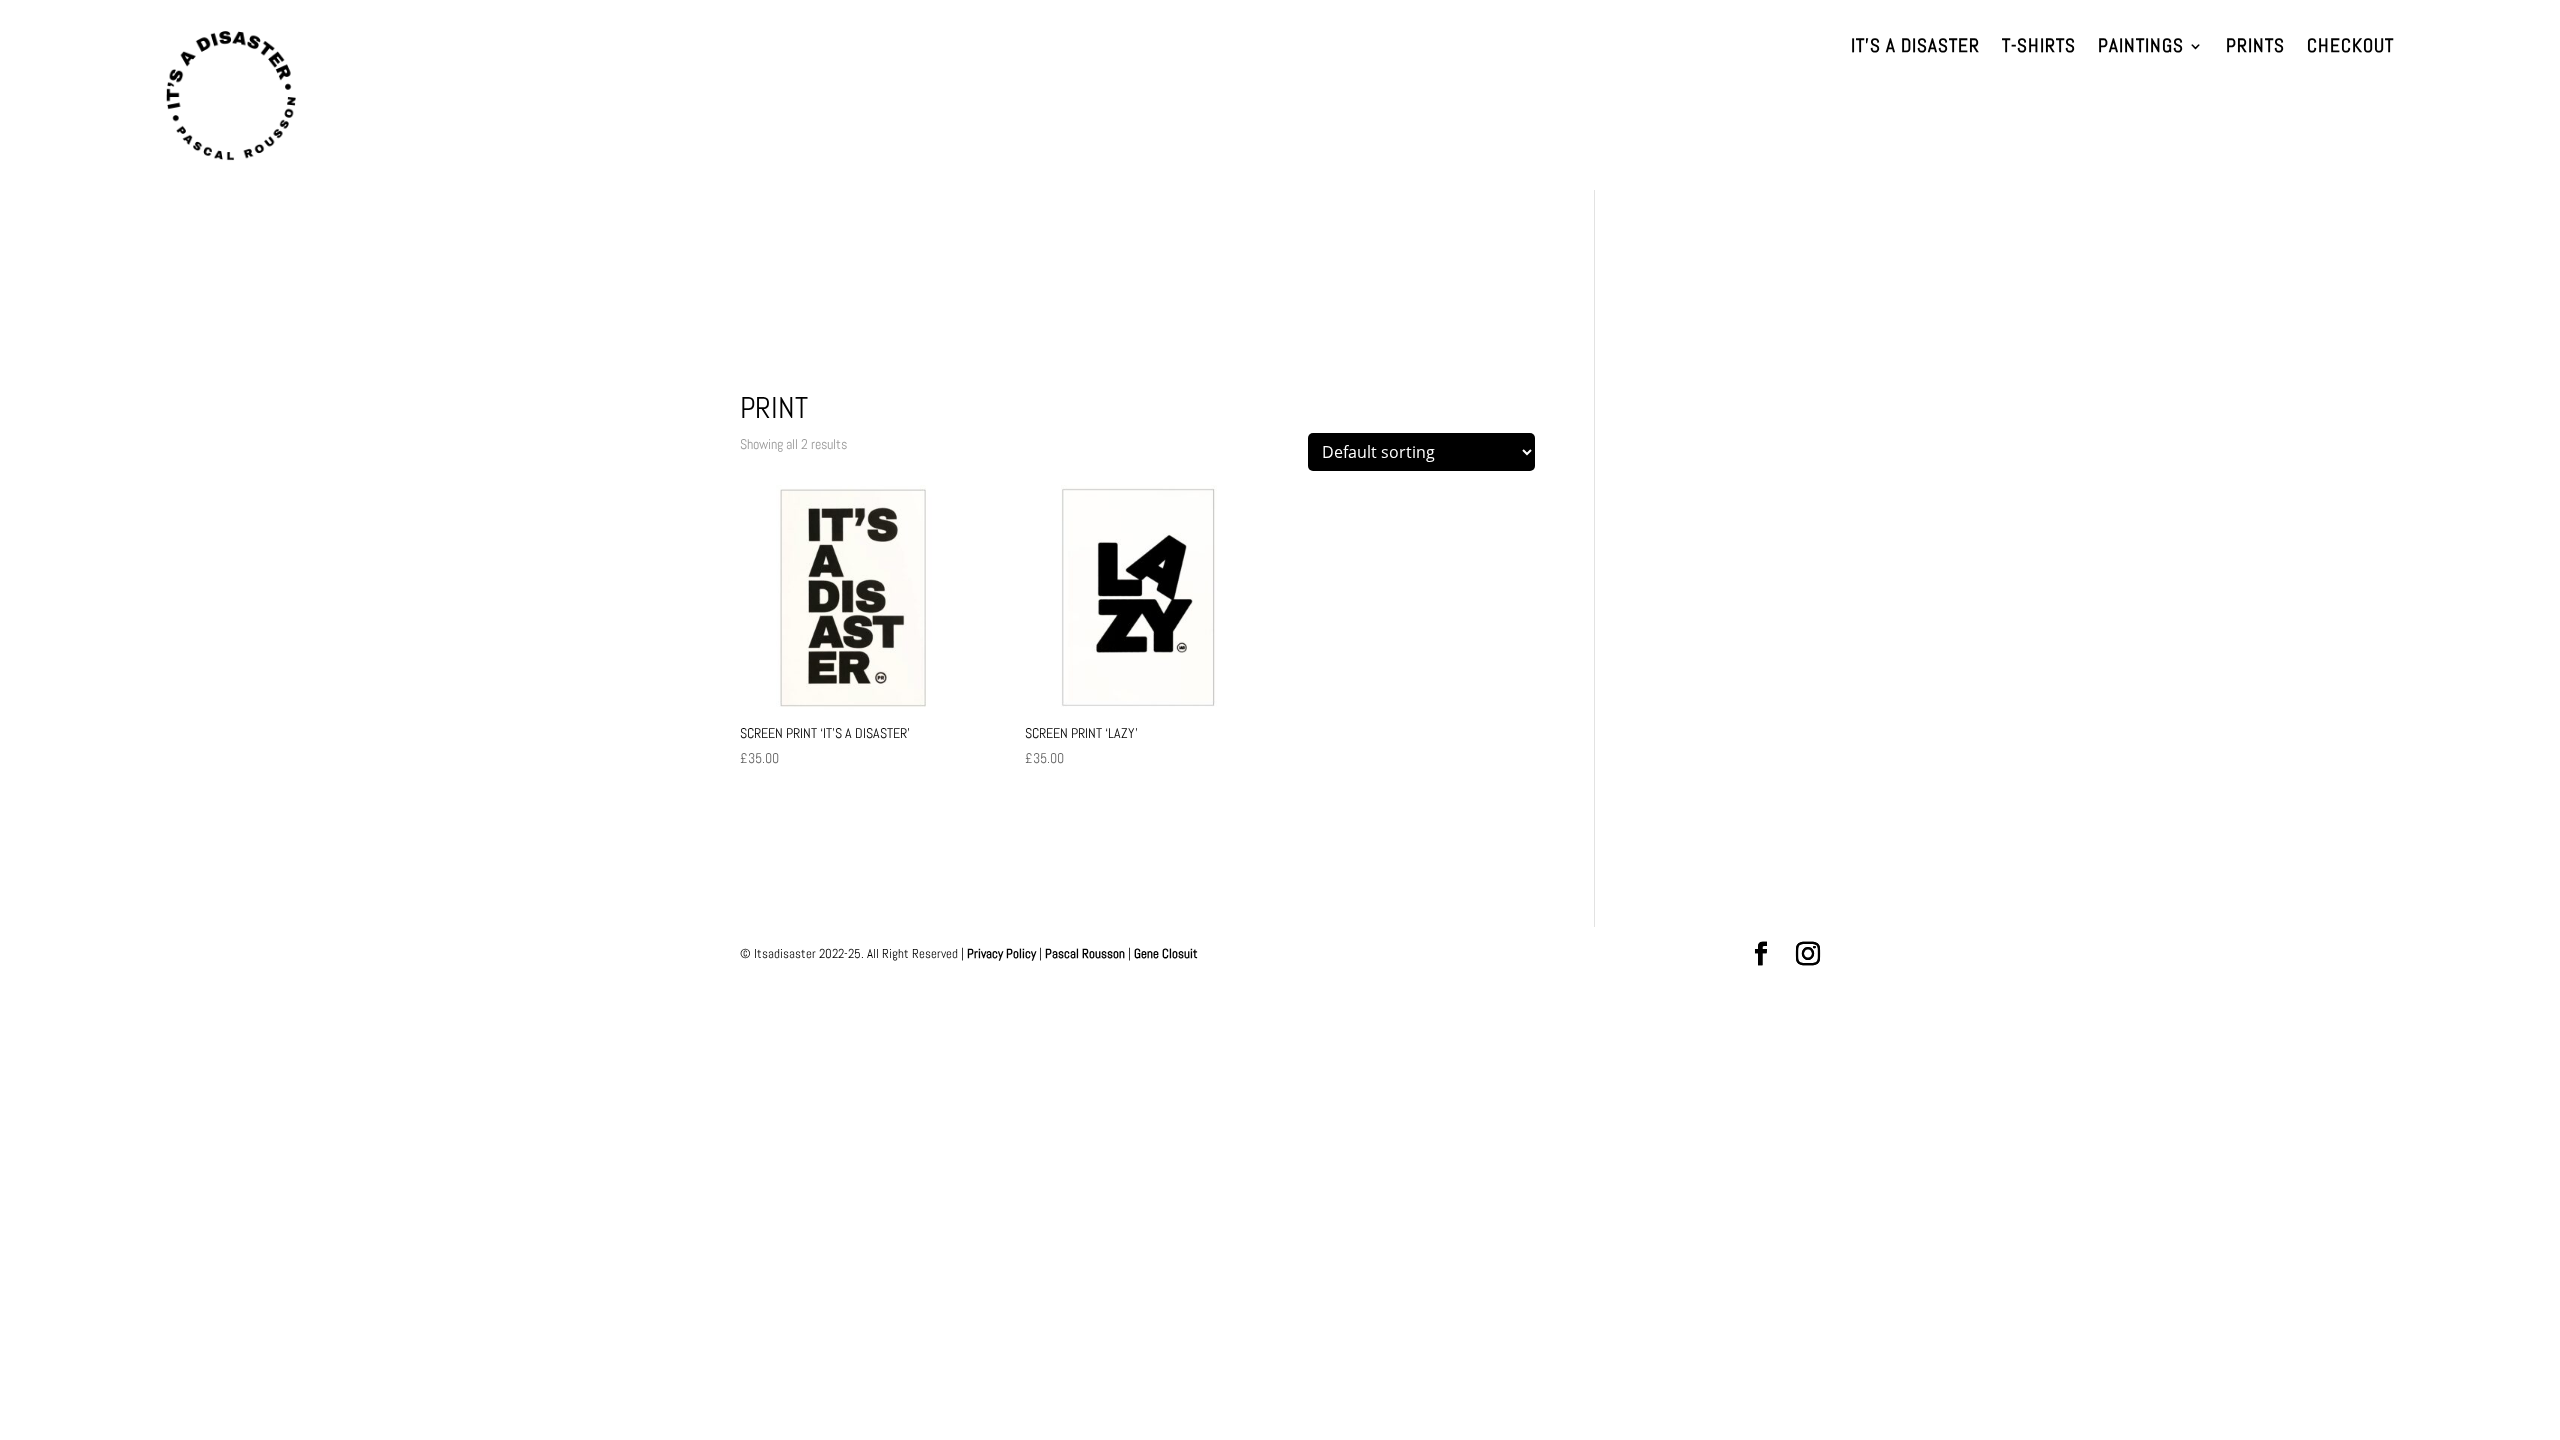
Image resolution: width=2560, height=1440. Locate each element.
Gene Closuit (1166, 953)
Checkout (2350, 48)
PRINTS (2255, 48)
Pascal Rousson (1085, 953)
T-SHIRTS (2039, 48)
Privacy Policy (1001, 953)
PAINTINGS (2141, 48)
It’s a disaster (1915, 48)
